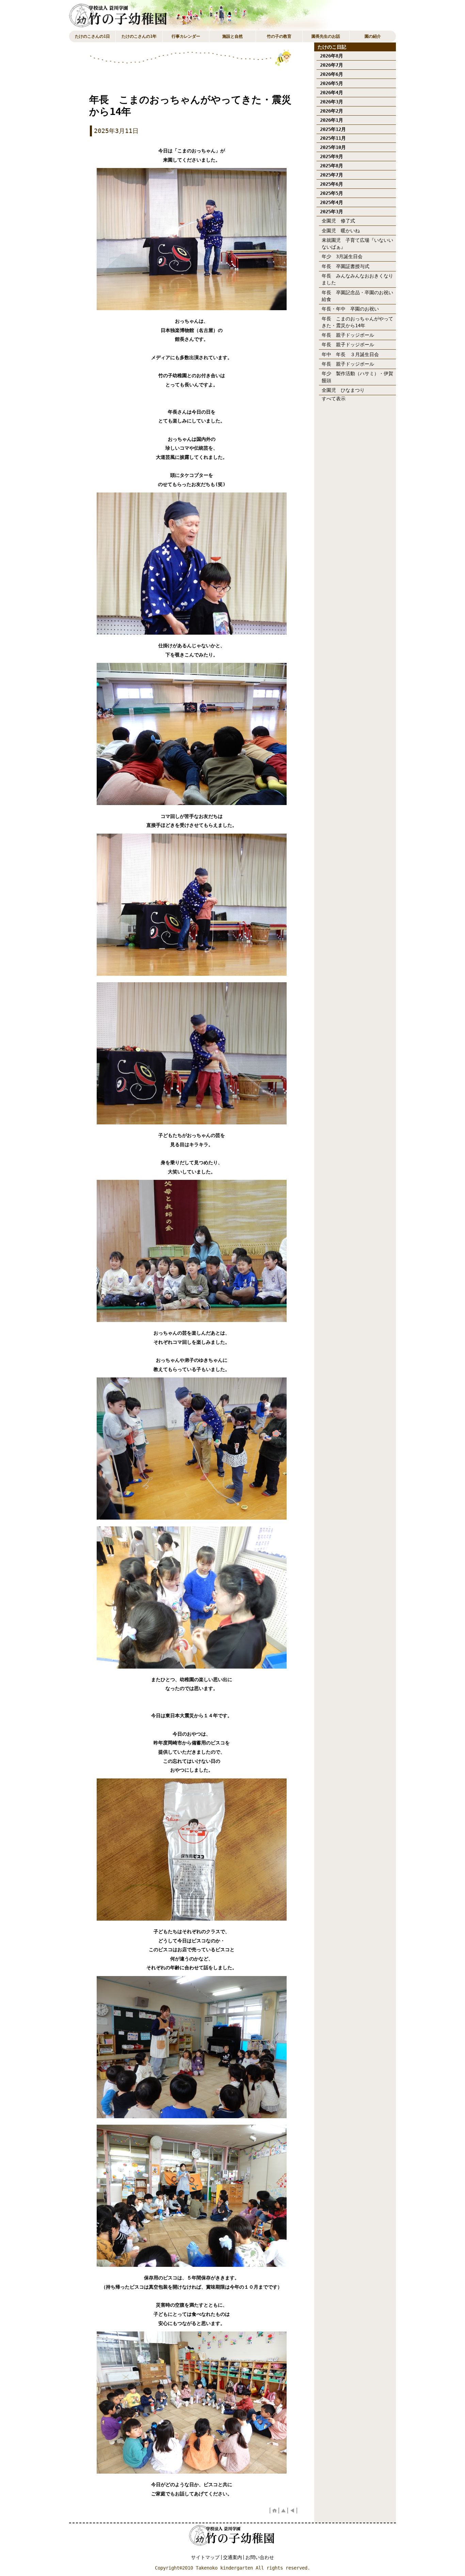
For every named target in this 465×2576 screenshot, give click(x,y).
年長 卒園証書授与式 (346, 266)
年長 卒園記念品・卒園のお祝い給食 (357, 296)
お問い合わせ (260, 2557)
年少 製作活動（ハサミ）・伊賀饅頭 (357, 377)
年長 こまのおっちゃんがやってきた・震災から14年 (357, 322)
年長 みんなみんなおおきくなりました (357, 279)
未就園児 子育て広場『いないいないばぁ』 (357, 244)
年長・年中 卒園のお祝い (350, 309)
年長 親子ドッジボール (348, 335)
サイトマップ (205, 2557)
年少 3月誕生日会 (342, 256)
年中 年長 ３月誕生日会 (350, 354)
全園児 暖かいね (341, 231)
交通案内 (233, 2557)
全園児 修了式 (338, 221)
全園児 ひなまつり (343, 390)
